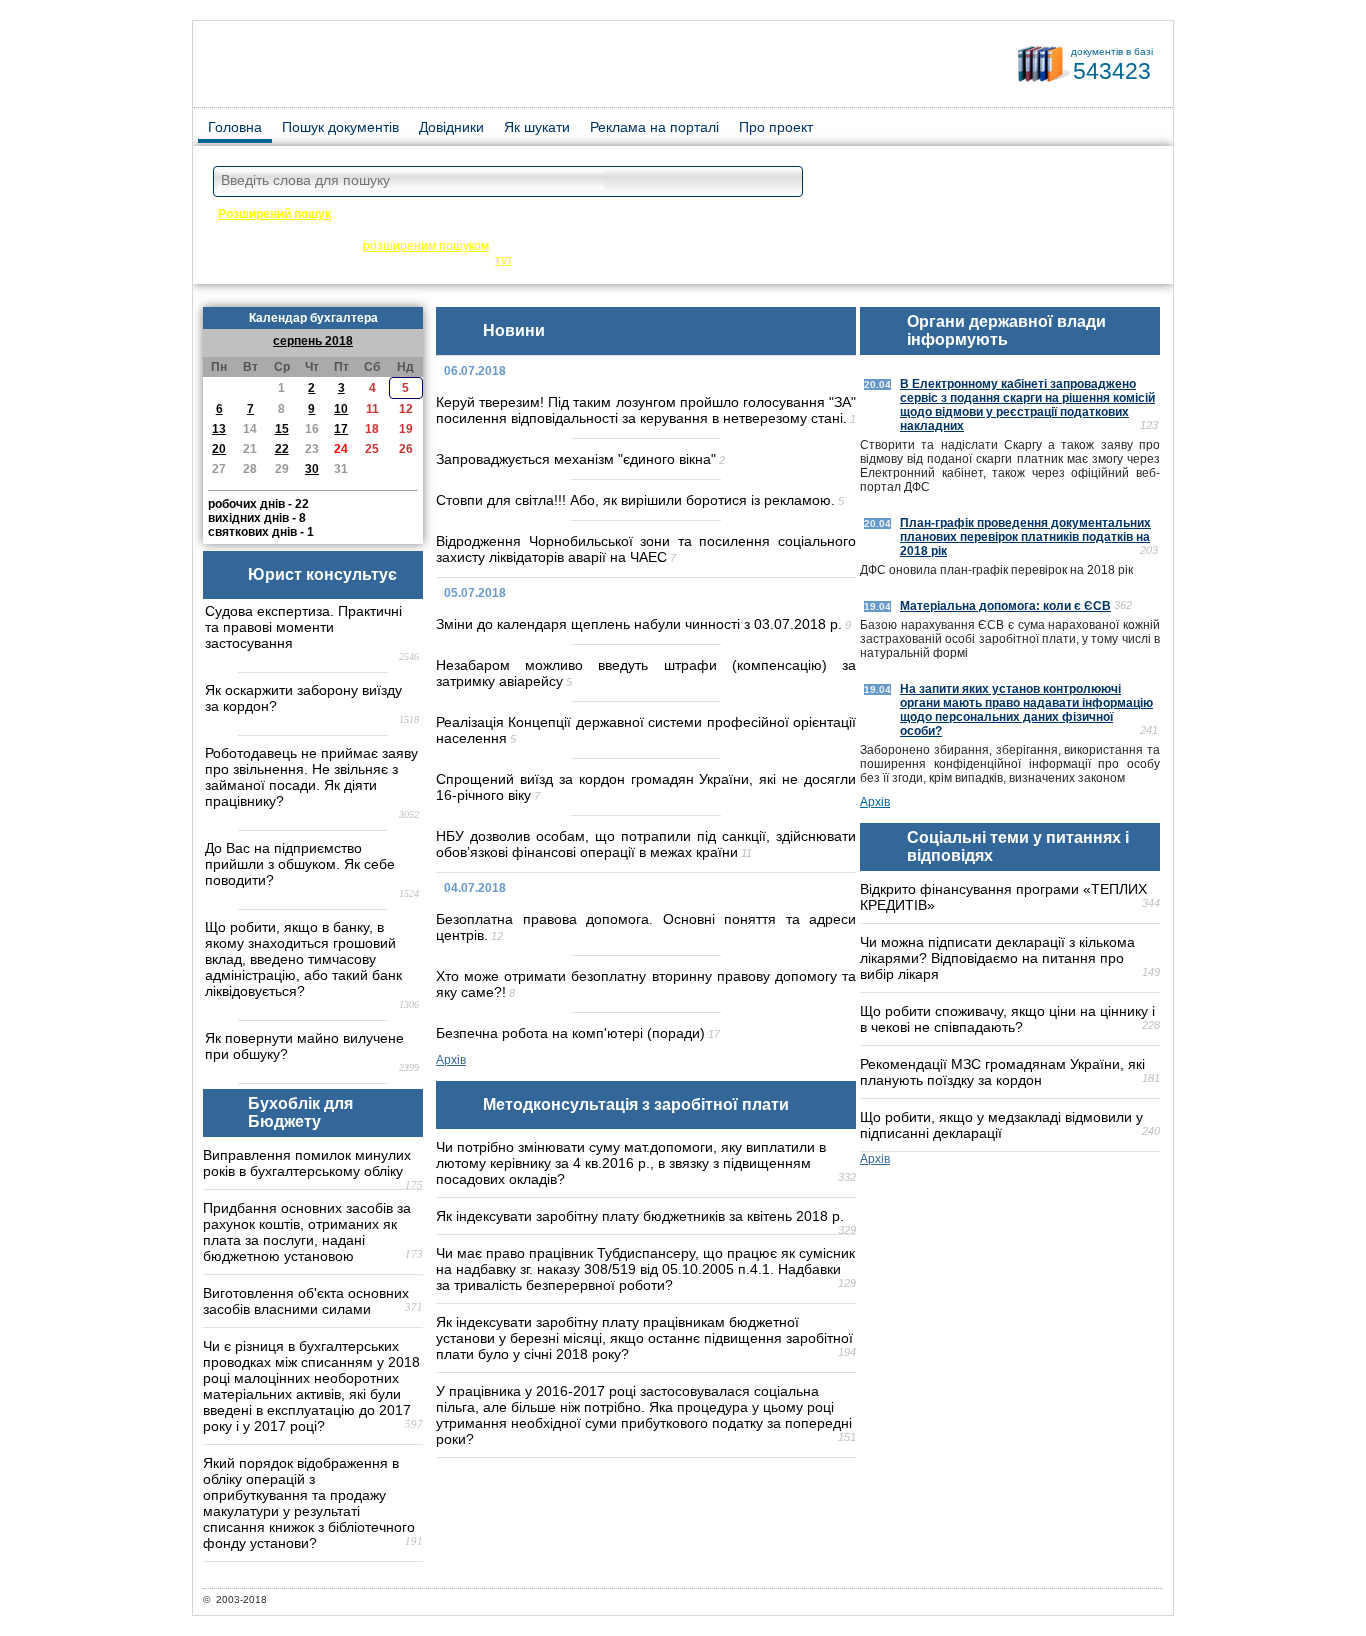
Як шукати (537, 127)
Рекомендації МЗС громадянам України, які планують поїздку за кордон (1002, 1072)
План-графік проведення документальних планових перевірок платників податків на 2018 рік (1025, 537)
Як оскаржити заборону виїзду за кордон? (303, 698)
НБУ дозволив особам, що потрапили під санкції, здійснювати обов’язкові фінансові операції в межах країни (646, 844)
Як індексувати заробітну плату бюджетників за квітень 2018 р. (640, 1216)
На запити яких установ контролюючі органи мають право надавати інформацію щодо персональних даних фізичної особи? (1026, 710)
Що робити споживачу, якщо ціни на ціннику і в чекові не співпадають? (1007, 1019)
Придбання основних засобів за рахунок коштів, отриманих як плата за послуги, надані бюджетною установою (307, 1232)
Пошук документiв (340, 127)
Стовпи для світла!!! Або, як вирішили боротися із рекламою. (635, 500)
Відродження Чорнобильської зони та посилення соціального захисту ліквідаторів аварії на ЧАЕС (646, 549)
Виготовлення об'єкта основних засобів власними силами (306, 1301)
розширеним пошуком (426, 246)
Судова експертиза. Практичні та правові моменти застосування (303, 627)
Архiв (451, 1060)
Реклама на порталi (654, 127)
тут (503, 260)
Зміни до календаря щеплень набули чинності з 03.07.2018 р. (639, 624)
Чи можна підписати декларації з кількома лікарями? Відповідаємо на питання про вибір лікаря (997, 958)
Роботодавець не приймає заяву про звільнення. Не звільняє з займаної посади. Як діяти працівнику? (311, 777)
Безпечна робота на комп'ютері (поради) (570, 1033)
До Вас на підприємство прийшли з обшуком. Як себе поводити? (300, 864)
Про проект (776, 127)
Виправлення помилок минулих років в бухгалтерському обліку (307, 1163)
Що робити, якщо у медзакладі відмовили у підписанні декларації (1001, 1125)
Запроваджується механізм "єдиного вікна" (576, 459)
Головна (235, 127)
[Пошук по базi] (783, 182)
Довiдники (451, 127)
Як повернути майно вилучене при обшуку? (304, 1046)
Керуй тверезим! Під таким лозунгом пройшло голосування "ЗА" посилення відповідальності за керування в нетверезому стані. (646, 410)
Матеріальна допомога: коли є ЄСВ (1005, 606)
